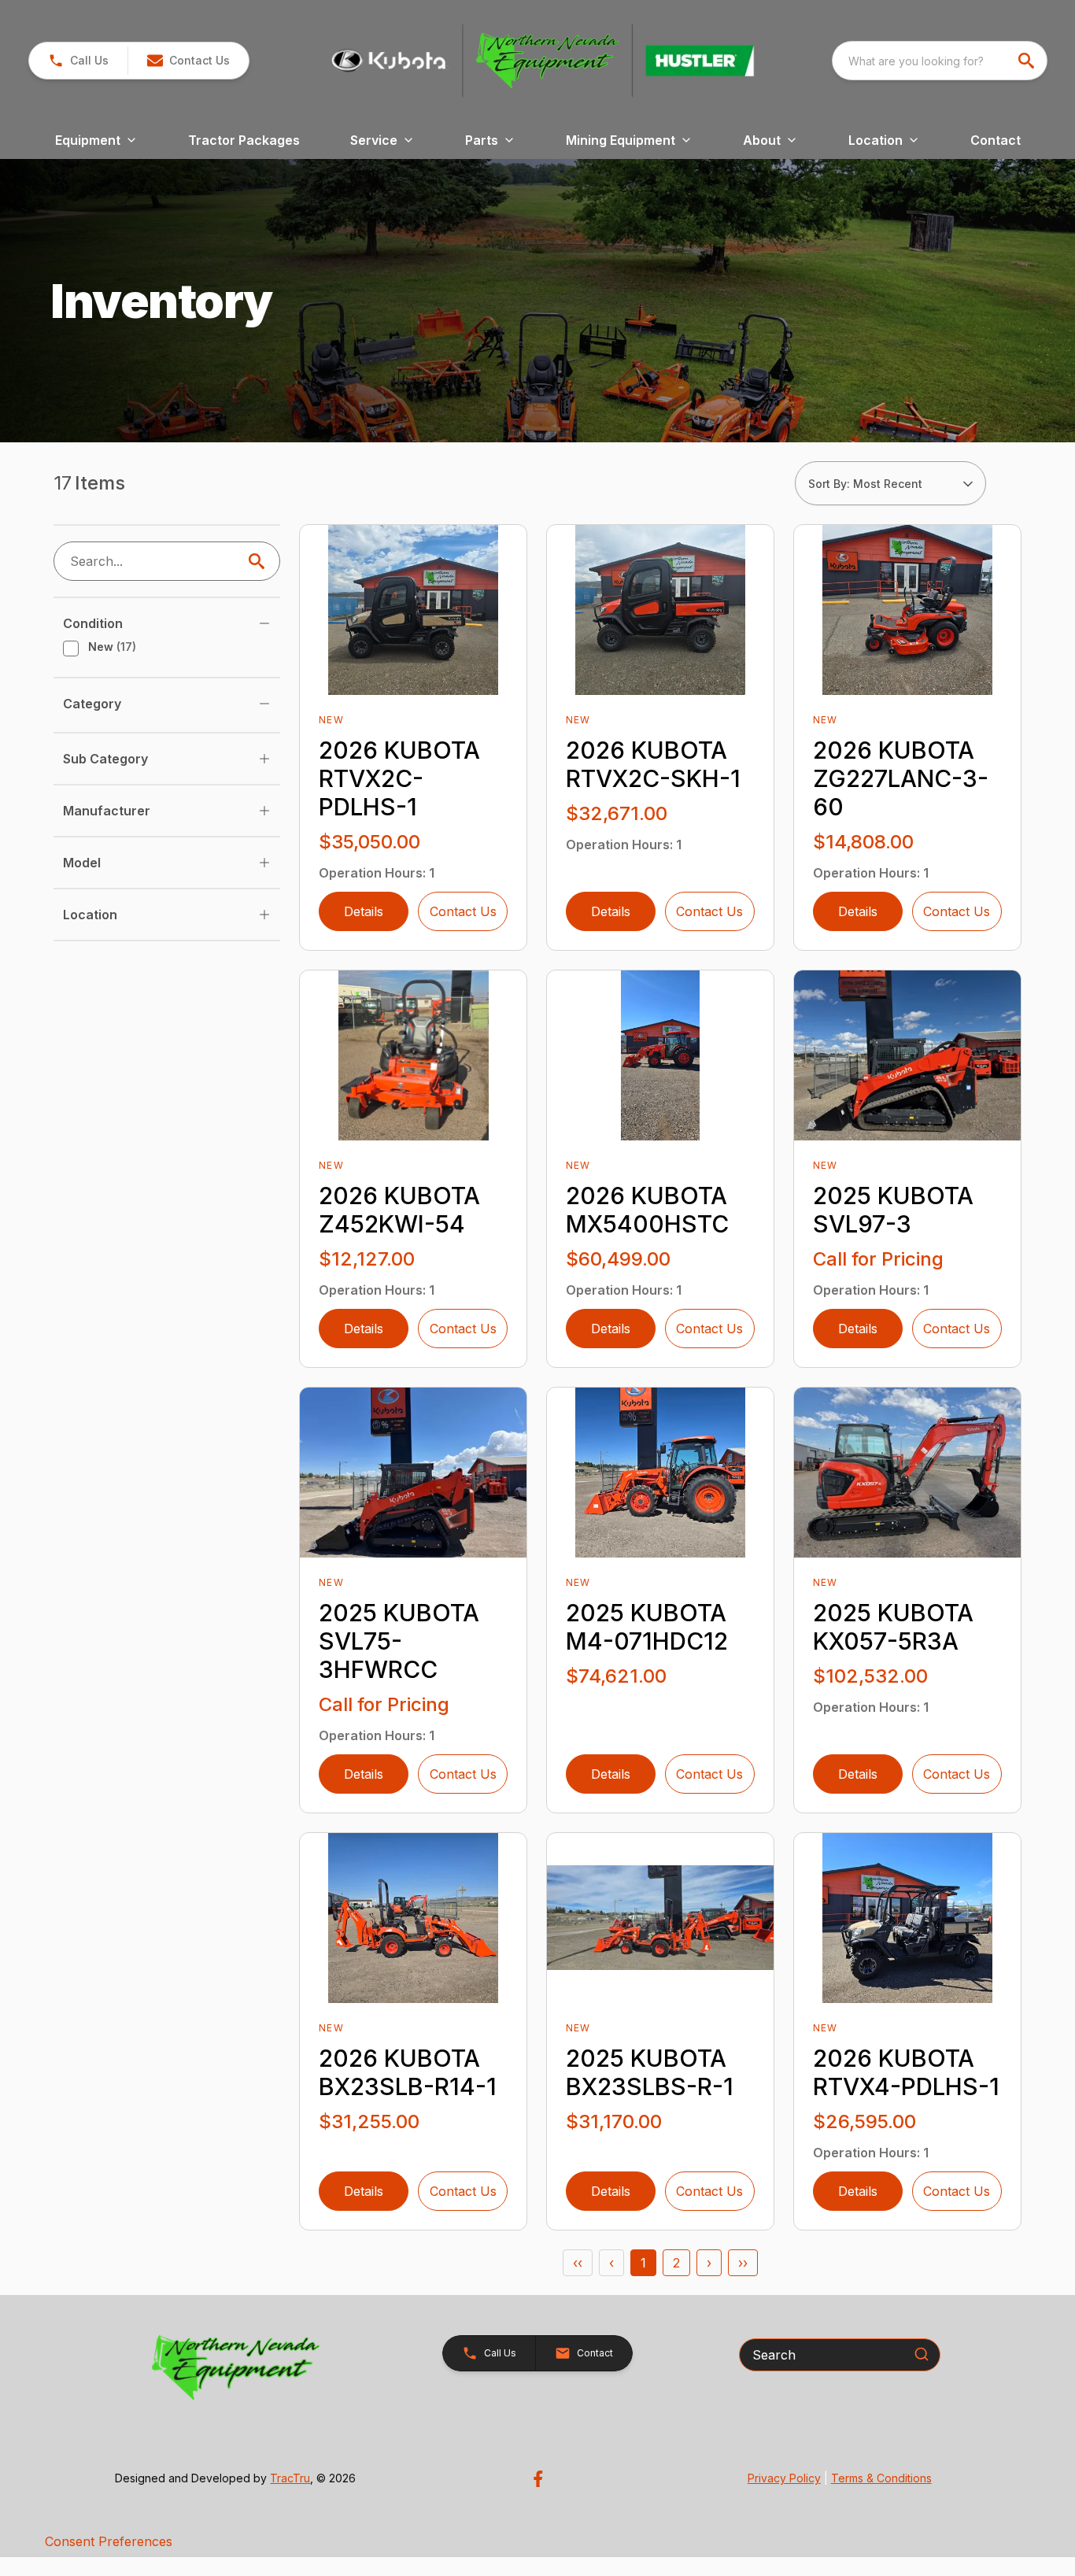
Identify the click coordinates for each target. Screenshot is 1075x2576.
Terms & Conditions (881, 2478)
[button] (78, 61)
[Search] (922, 2354)
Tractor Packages (244, 140)
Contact (996, 140)
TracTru (290, 2478)
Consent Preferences (109, 2541)
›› (743, 2263)
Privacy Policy (784, 2478)
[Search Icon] (260, 561)
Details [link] (364, 911)
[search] (1028, 61)
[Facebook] (538, 2479)
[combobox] (940, 61)
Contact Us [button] (463, 911)
